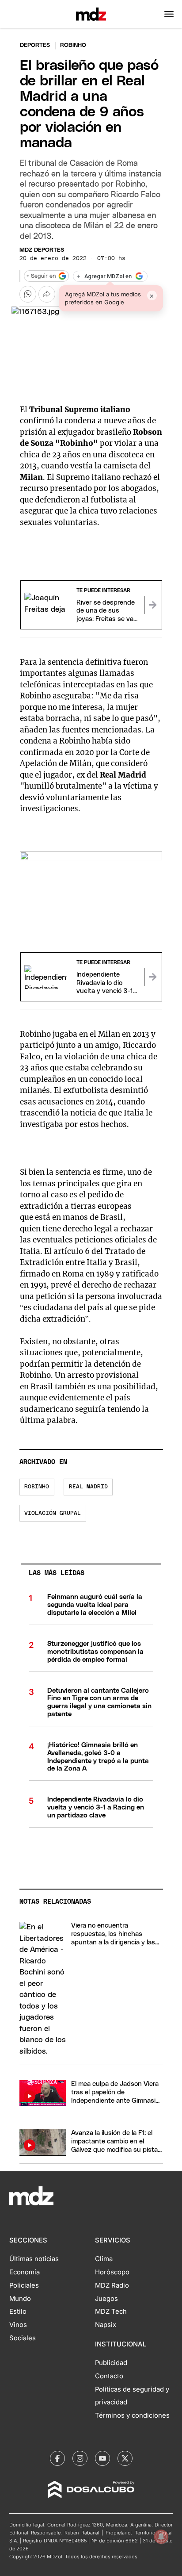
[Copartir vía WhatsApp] (28, 294)
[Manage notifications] (161, 2537)
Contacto (109, 2376)
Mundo (20, 2299)
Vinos (18, 2325)
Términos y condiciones (132, 2415)
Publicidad (111, 2363)
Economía (25, 2272)
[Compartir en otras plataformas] (47, 294)
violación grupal (53, 1513)
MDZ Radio (112, 2285)
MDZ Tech (111, 2311)
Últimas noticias (34, 2259)
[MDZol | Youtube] (102, 2458)
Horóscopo (112, 2272)
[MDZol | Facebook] (57, 2458)
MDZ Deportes (42, 250)
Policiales (24, 2285)
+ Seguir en (41, 276)
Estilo (18, 2311)
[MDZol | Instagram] (80, 2458)
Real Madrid (88, 1487)
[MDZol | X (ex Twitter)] (125, 2458)
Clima (104, 2259)
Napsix (106, 2325)
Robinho (37, 1487)
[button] (169, 14)
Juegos (106, 2299)
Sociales (23, 2338)
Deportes (35, 45)
